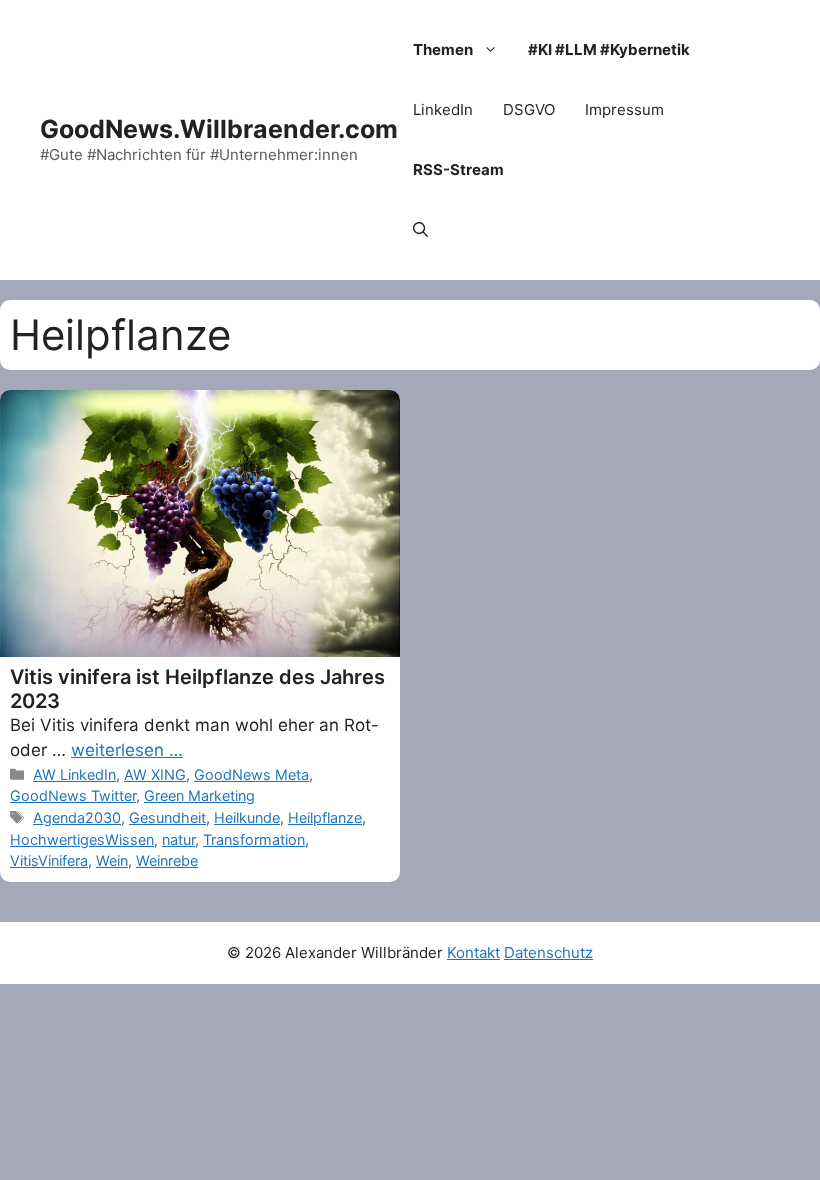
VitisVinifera (49, 860)
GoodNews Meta (251, 774)
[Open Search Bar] (420, 230)
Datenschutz (548, 952)
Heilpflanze (325, 817)
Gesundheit (167, 817)
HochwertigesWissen (82, 839)
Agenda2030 (77, 817)
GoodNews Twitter (73, 795)
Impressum (624, 109)
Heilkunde (247, 817)
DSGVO (529, 109)
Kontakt (473, 952)
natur (178, 839)
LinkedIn (443, 109)
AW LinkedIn (74, 774)
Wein (112, 860)
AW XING (155, 774)
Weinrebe (167, 860)
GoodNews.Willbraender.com (219, 129)
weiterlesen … (127, 750)
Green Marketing (199, 795)
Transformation (254, 839)
